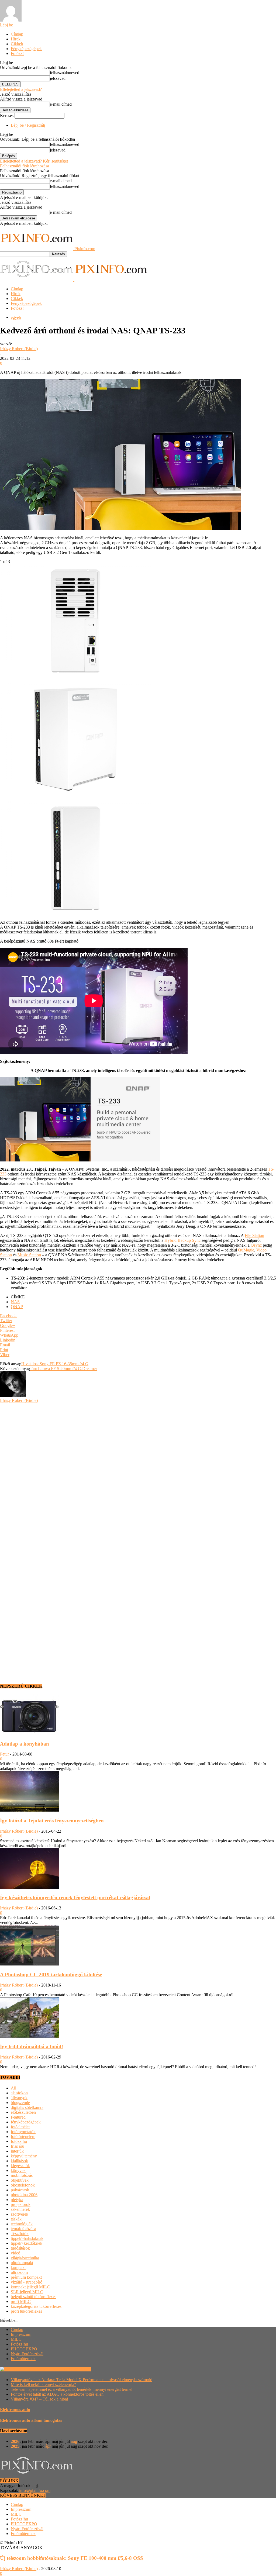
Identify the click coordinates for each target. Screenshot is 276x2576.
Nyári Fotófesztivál (27, 2354)
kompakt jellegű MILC (30, 2287)
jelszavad (58, 78)
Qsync (256, 1245)
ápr (48, 2446)
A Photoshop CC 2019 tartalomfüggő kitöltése (51, 1975)
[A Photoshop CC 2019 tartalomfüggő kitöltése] (29, 1964)
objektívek (20, 2180)
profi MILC (21, 2301)
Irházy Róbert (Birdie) (19, 349)
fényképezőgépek (26, 2122)
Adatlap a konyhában (25, 1744)
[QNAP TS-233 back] (75, 676)
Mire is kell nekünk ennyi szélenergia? (43, 2384)
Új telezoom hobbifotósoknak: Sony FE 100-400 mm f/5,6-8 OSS (72, 2558)
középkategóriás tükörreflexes (36, 2306)
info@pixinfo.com (35, 2490)
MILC (16, 2339)
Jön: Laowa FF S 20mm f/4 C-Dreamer (63, 1369)
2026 (15, 2441)
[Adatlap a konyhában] (29, 1733)
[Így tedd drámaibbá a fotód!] (29, 2036)
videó (15, 2253)
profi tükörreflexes (26, 2311)
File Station (254, 1235)
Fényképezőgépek (26, 49)
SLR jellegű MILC (27, 2292)
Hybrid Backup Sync (182, 1240)
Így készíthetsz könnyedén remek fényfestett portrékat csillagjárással (75, 1897)
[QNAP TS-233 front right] (75, 794)
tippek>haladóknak (27, 2238)
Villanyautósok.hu (74, 2369)
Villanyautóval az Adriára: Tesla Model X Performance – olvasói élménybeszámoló (82, 2380)
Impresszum (21, 2334)
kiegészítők (20, 2166)
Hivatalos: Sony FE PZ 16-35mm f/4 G (55, 1364)
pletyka (17, 2200)
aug (74, 2441)
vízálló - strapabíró (27, 2282)
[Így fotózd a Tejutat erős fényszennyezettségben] (29, 1810)
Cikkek (17, 44)
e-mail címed (61, 104)
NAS (15, 1302)
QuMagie (246, 1250)
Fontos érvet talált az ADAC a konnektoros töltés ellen (57, 2394)
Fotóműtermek (23, 2359)
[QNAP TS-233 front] (75, 913)
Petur (4, 1754)
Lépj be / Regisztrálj (28, 125)
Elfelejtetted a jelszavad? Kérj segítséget (34, 161)
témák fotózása (23, 2229)
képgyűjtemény (24, 2156)
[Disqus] (138, 1470)
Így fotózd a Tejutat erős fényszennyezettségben (52, 1821)
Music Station (29, 1255)
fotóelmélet (20, 2127)
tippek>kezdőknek (27, 2243)
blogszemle (20, 2103)
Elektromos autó (15, 2410)
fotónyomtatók (23, 2132)
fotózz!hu (19, 2141)
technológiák (22, 2224)
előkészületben (23, 2112)
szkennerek (20, 2209)
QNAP (17, 1307)
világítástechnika (25, 2258)
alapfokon (19, 2093)
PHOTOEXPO (24, 2349)
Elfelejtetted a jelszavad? (21, 89)
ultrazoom (19, 2272)
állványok (19, 2098)
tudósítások (20, 2248)
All (13, 2088)
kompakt (18, 2268)
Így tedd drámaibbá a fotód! (32, 2046)
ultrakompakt (22, 2263)
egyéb (16, 317)
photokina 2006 (24, 2195)
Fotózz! (17, 54)
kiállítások (19, 2161)
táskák (16, 2219)
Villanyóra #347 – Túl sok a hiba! (39, 2399)
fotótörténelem (23, 2137)
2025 (15, 2446)
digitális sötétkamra (27, 2107)
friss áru (18, 2146)
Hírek (16, 39)
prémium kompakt (26, 2277)
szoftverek (20, 2214)
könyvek (18, 2170)
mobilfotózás (22, 2175)
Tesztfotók (20, 2234)
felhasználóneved (65, 73)
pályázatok (20, 2190)
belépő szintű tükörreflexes (34, 2297)
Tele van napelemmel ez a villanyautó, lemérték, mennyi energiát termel (72, 2389)
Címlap (17, 34)
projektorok (21, 2204)
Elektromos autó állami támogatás (31, 2420)
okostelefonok (23, 2185)
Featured (18, 2117)
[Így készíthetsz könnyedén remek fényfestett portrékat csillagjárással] (29, 1887)
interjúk (17, 2151)
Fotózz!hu (19, 2344)
